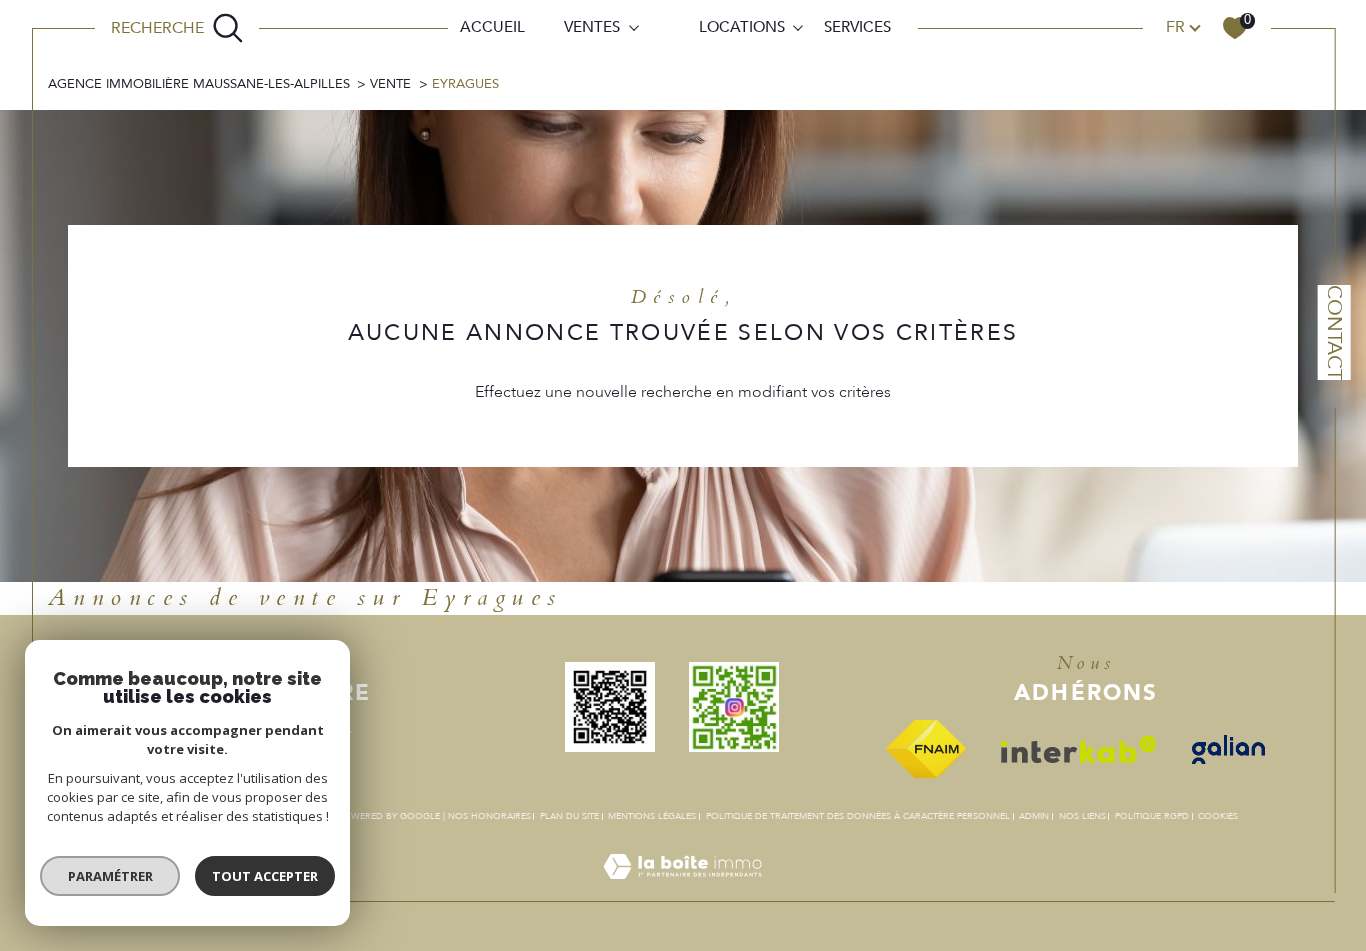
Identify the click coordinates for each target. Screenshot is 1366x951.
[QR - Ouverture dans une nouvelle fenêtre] (621, 707)
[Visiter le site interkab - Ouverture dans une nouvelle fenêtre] (1090, 749)
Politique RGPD (1152, 816)
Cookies (1218, 816)
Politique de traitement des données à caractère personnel (858, 816)
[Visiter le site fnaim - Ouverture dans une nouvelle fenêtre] (937, 749)
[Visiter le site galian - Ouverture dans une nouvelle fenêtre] (1239, 749)
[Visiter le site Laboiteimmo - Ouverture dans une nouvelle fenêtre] (682, 890)
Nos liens (1082, 816)
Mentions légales (652, 816)
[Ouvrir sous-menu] (633, 26)
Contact (1334, 332)
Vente (390, 84)
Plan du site (569, 816)
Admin (1034, 816)
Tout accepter (265, 876)
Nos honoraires (489, 816)
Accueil (492, 27)
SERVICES (857, 27)
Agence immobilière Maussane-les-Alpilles (199, 84)
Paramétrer (110, 876)
